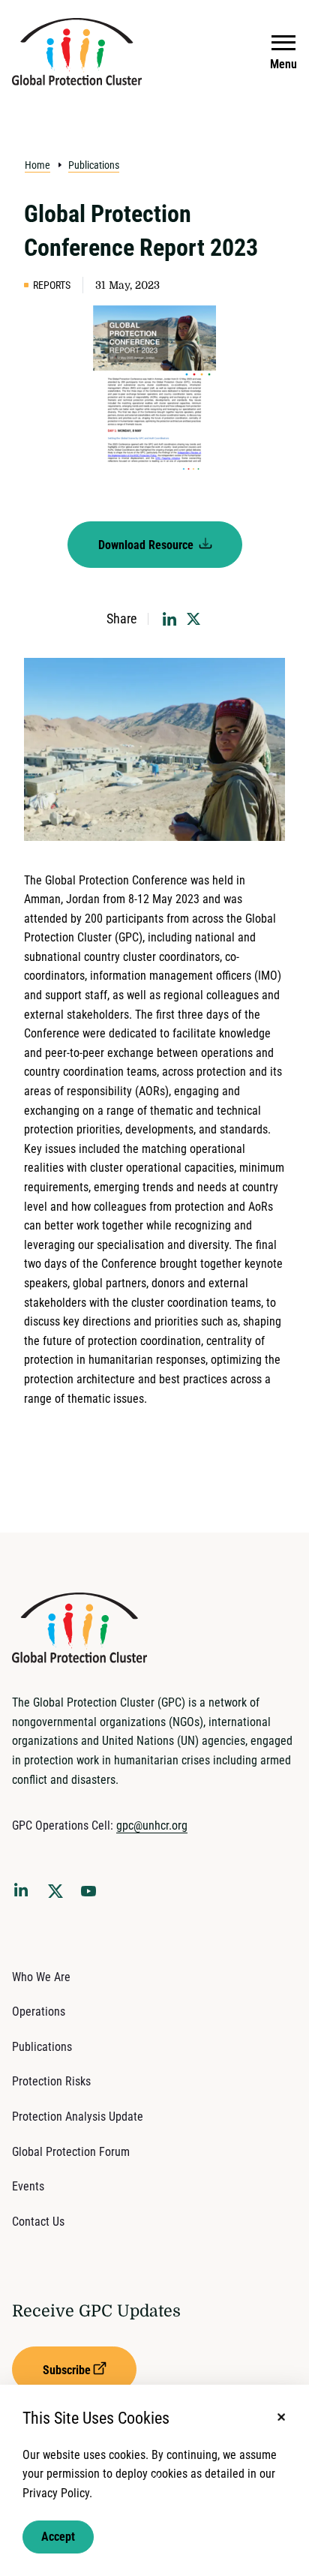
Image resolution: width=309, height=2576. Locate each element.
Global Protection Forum (71, 2152)
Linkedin (24, 1893)
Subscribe (67, 2370)
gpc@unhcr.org (152, 1825)
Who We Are (41, 1977)
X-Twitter (58, 1896)
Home (37, 165)
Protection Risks (51, 2081)
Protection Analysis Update (78, 2117)
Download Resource (147, 545)
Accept (58, 2537)
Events (28, 2186)
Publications (94, 165)
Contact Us (38, 2222)
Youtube (93, 1896)
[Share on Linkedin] (169, 619)
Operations (39, 2012)
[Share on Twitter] (193, 619)
